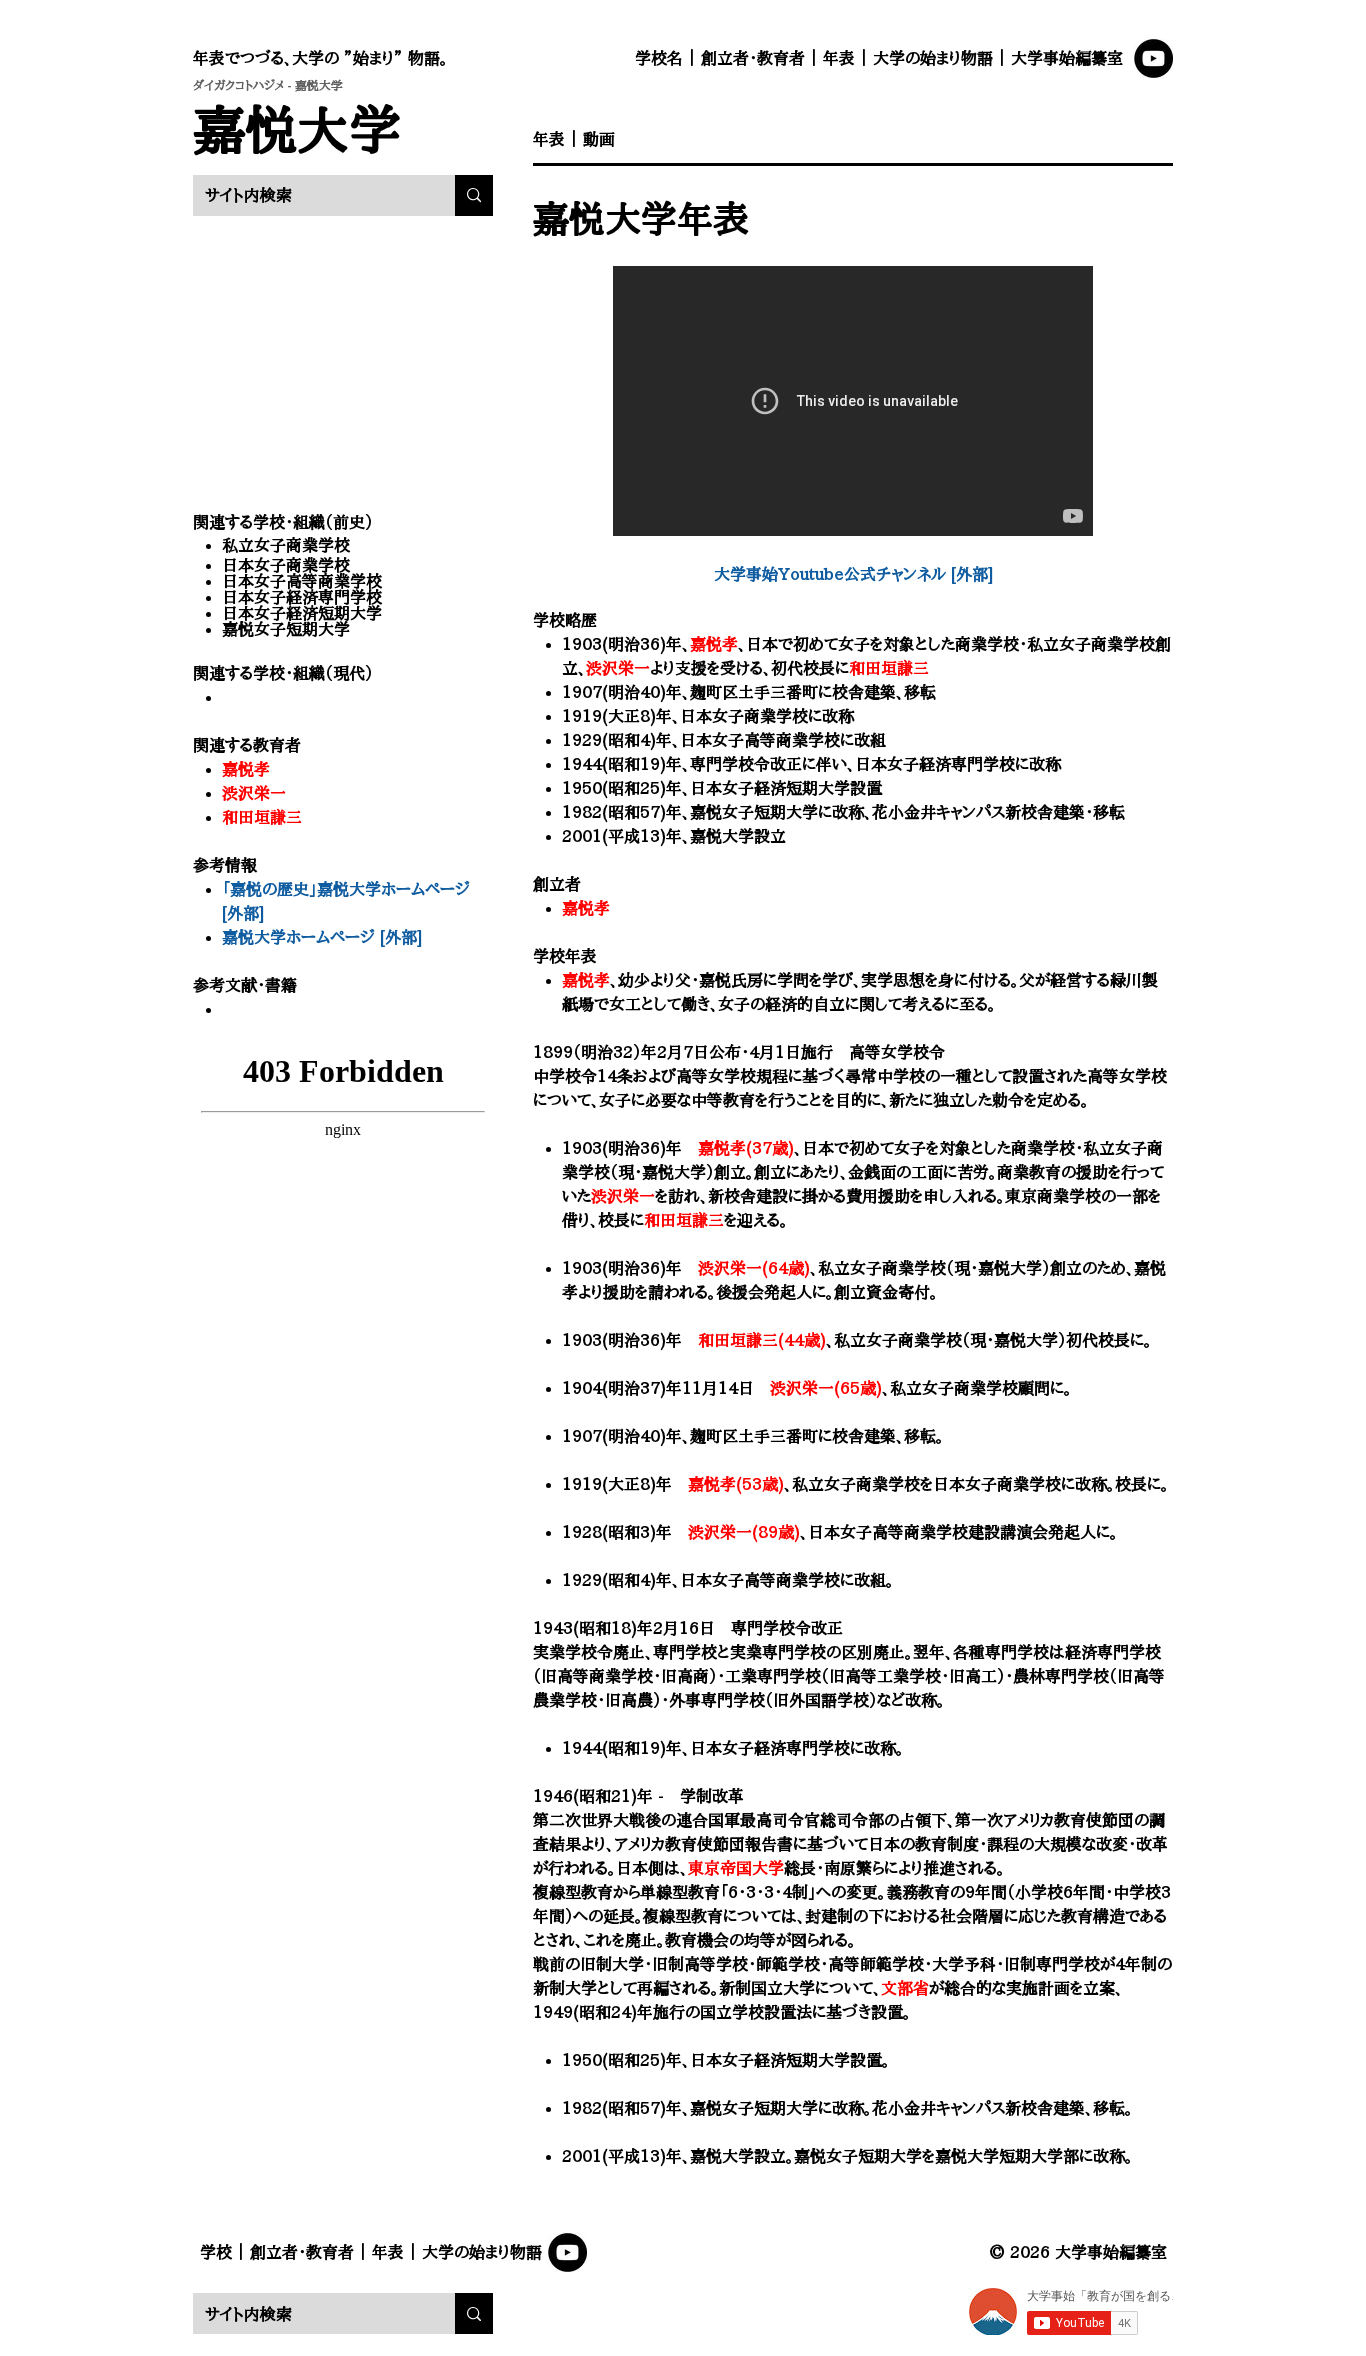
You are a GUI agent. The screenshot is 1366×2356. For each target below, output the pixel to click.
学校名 (659, 58)
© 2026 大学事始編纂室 (1078, 2252)
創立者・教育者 (753, 58)
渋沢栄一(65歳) (826, 1388)
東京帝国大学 (736, 1868)
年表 (839, 58)
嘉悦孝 (246, 769)
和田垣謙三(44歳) (762, 1340)
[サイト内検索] (474, 195)
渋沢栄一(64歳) (754, 1268)
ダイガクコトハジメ (238, 85)
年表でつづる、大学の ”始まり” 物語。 (320, 58)
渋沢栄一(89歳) (744, 1532)
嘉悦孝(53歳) (736, 1484)
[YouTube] (1153, 58)
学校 (216, 2252)
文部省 (905, 1988)
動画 (599, 139)
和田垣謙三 (262, 817)
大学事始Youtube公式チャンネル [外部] (853, 574)
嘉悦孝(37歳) (746, 1148)
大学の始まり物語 (933, 58)
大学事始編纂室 (1067, 58)
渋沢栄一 (254, 793)
